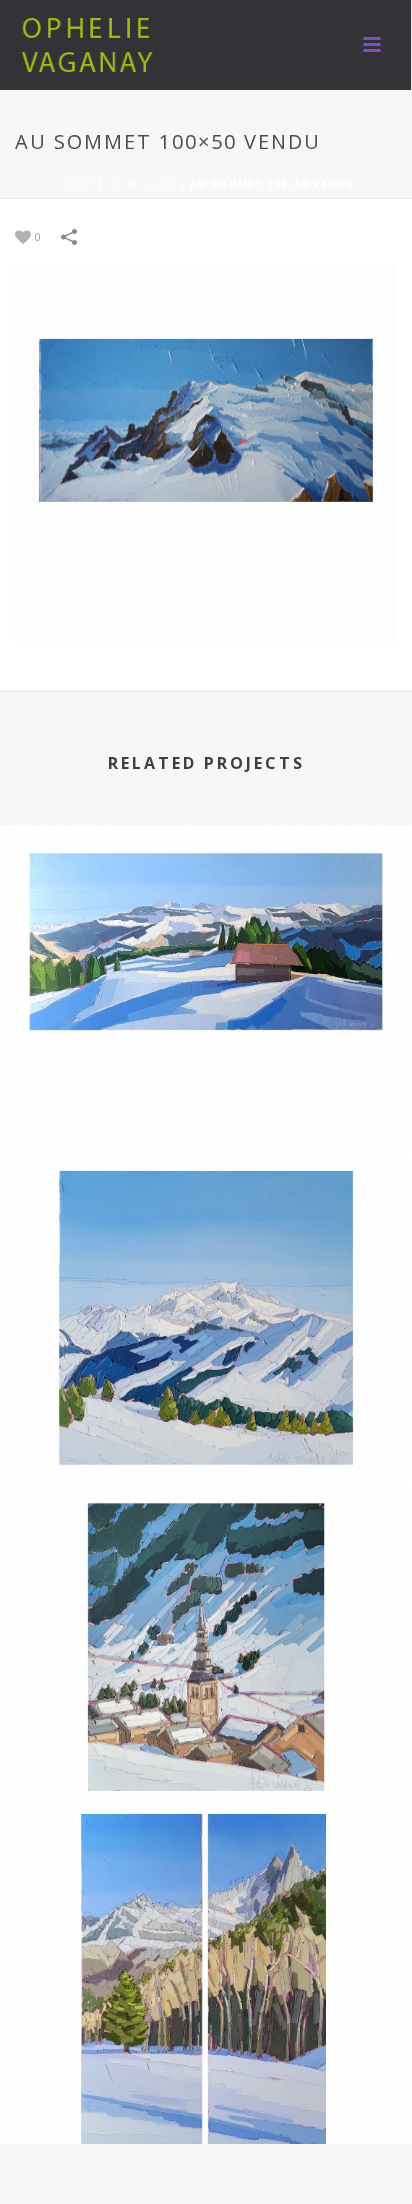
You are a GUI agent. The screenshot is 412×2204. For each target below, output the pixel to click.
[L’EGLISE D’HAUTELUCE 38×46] (206, 1577)
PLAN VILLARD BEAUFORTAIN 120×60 (206, 1101)
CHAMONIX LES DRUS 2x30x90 (206, 2090)
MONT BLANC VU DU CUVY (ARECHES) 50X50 (206, 1430)
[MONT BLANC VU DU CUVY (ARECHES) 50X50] (206, 1248)
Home (76, 184)
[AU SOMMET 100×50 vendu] (206, 453)
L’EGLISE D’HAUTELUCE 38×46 (206, 1760)
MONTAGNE (142, 184)
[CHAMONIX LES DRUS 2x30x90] (206, 1907)
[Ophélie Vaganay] (90, 45)
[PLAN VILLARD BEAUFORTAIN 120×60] (206, 918)
